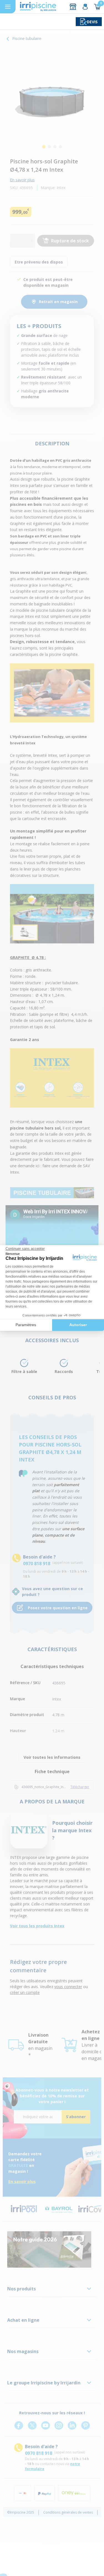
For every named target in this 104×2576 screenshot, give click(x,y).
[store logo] (38, 7)
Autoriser (78, 1325)
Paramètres (26, 1325)
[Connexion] (85, 7)
